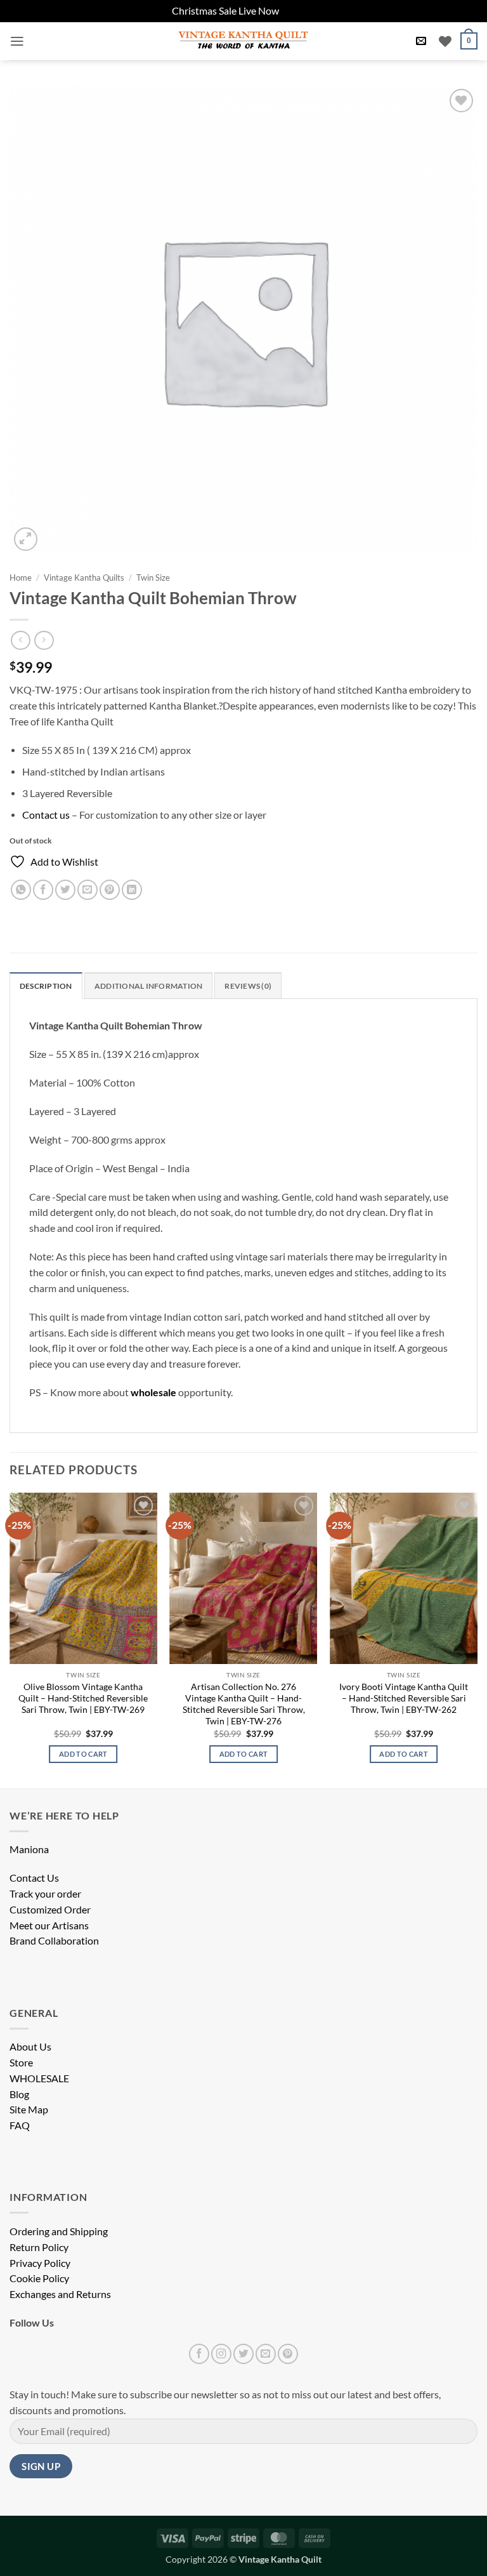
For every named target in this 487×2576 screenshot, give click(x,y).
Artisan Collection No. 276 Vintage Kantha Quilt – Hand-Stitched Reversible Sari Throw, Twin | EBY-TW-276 (244, 1704)
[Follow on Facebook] (199, 2354)
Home (21, 578)
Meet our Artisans (49, 1925)
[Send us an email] (266, 2354)
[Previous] (10, 1639)
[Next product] (20, 640)
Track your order (45, 1894)
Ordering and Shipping (59, 2231)
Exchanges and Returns (60, 2294)
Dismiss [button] (298, 11)
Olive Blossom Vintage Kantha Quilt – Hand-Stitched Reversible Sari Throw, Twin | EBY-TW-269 (83, 1698)
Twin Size (153, 578)
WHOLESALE (39, 2078)
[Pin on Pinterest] (110, 890)
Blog (19, 2094)
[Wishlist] (445, 41)
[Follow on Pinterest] (288, 2354)
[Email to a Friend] (88, 890)
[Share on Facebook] (43, 890)
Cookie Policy (39, 2278)
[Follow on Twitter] (243, 2354)
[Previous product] (44, 640)
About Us (30, 2047)
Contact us (46, 815)
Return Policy (39, 2247)
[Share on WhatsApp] (21, 890)
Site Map (29, 2110)
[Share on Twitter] (65, 890)
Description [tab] (46, 986)
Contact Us (34, 1878)
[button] (17, 41)
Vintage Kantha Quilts (84, 578)
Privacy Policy (40, 2263)
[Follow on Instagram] (221, 2354)
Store (21, 2063)
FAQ (20, 2125)
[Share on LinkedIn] (132, 890)
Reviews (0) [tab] (248, 986)
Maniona (29, 1849)
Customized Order (50, 1910)
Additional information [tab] (148, 986)
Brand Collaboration (54, 1941)
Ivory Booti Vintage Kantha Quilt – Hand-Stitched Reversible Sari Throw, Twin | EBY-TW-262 (404, 1698)
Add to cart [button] (83, 1754)
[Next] (477, 1639)
